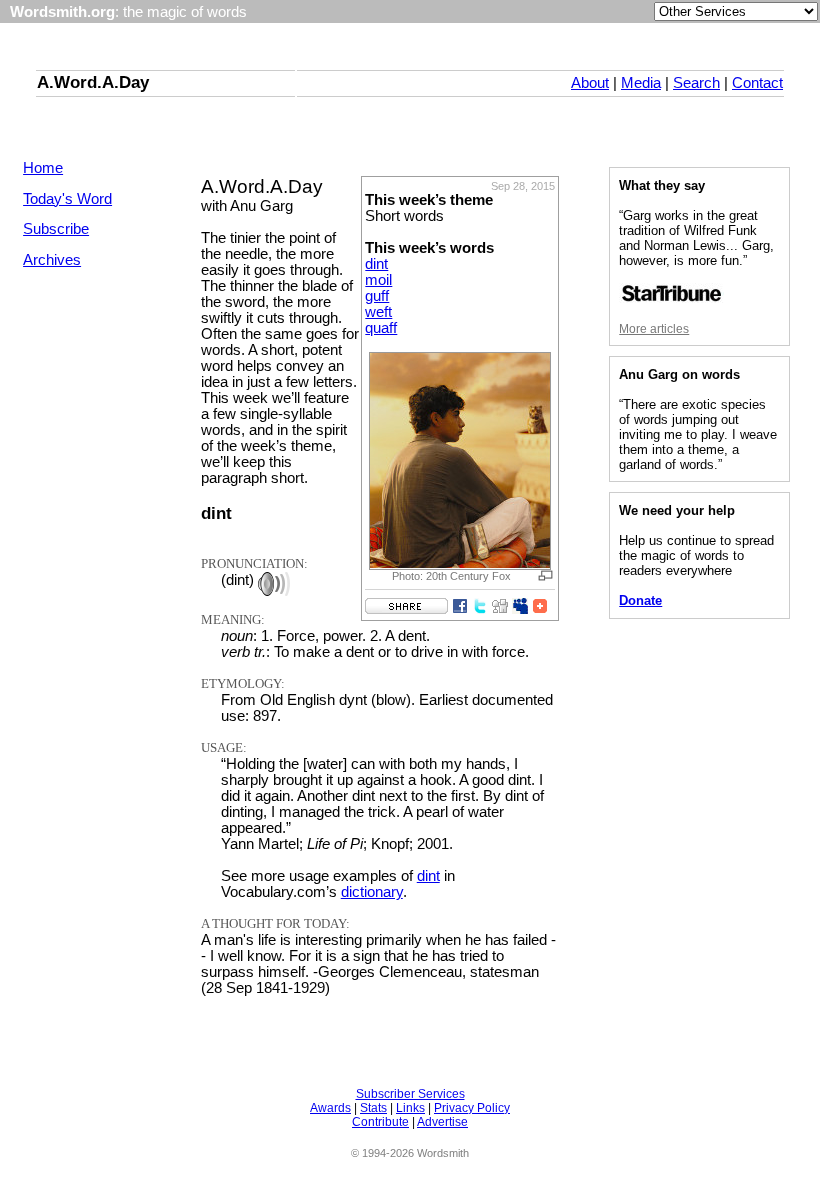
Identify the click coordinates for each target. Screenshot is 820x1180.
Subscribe (56, 229)
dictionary (372, 892)
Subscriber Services (410, 1094)
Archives (52, 260)
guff (377, 296)
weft (378, 312)
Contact (757, 83)
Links (410, 1108)
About (590, 83)
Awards (330, 1108)
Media (641, 83)
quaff (381, 328)
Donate (640, 600)
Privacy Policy (472, 1108)
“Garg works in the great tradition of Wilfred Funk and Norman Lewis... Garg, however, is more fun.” (696, 238)
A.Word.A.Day (93, 82)
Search (696, 83)
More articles (654, 329)
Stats (373, 1108)
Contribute (380, 1122)
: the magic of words (128, 12)
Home (43, 168)
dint (376, 264)
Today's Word (67, 199)
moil (378, 280)
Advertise (442, 1122)
